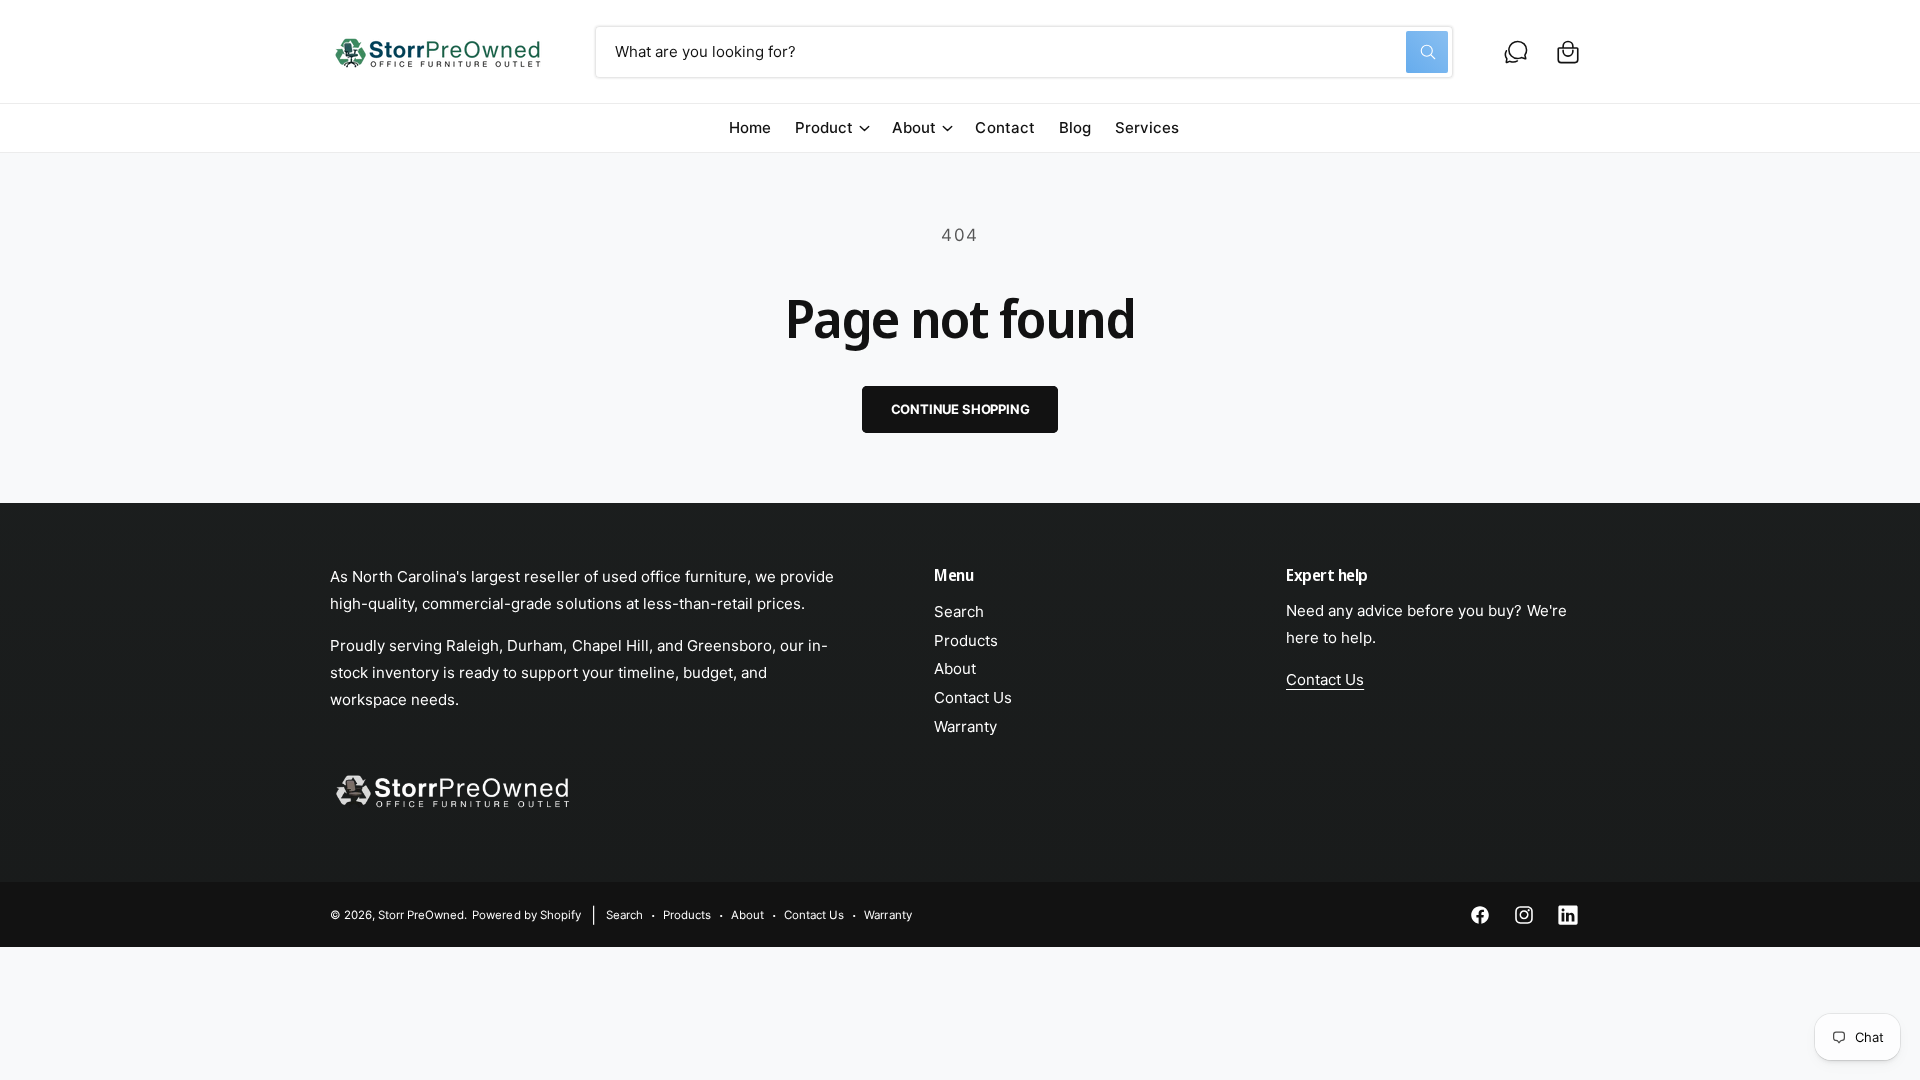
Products (966, 640)
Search (959, 611)
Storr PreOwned (421, 915)
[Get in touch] (1516, 52)
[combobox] (1023, 52)
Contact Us (973, 697)
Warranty (965, 726)
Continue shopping (960, 409)
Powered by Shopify (526, 915)
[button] (1568, 52)
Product (824, 127)
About (914, 127)
